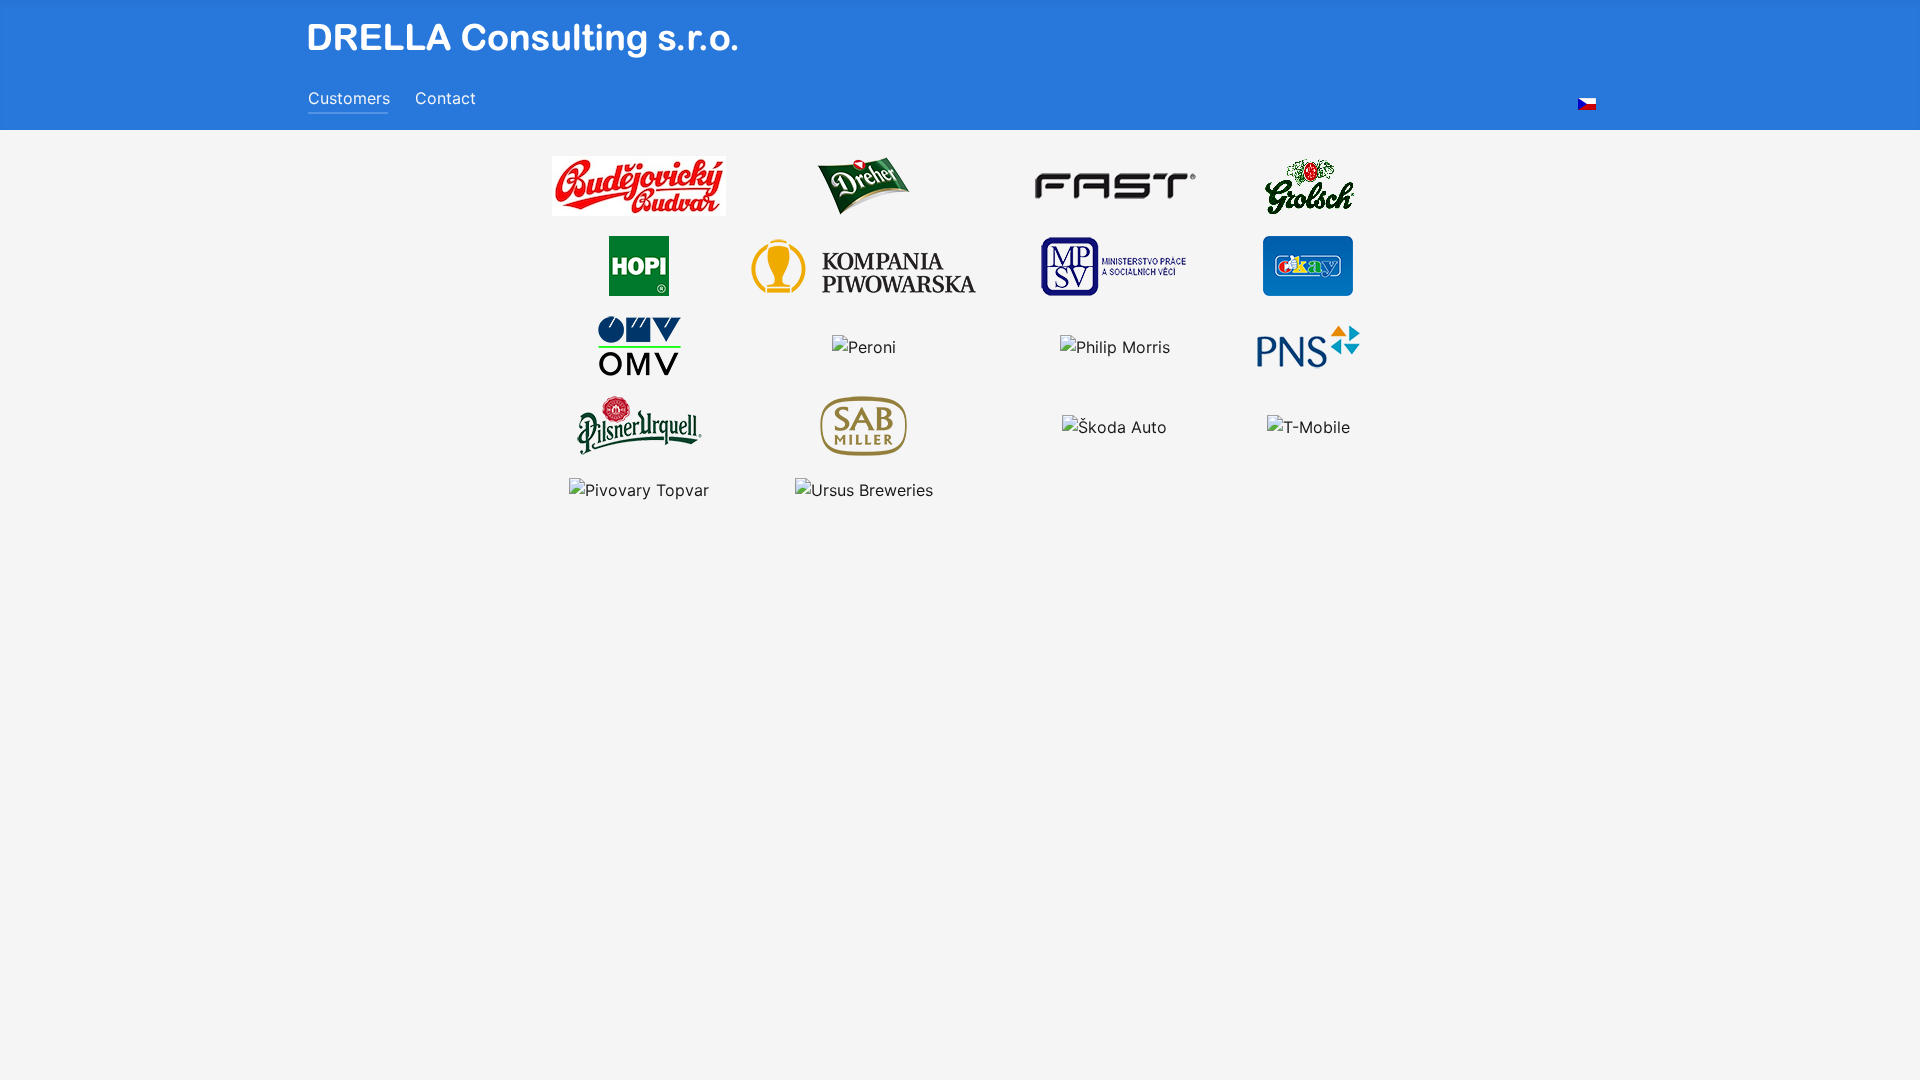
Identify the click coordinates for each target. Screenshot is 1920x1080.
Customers (349, 98)
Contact (445, 98)
